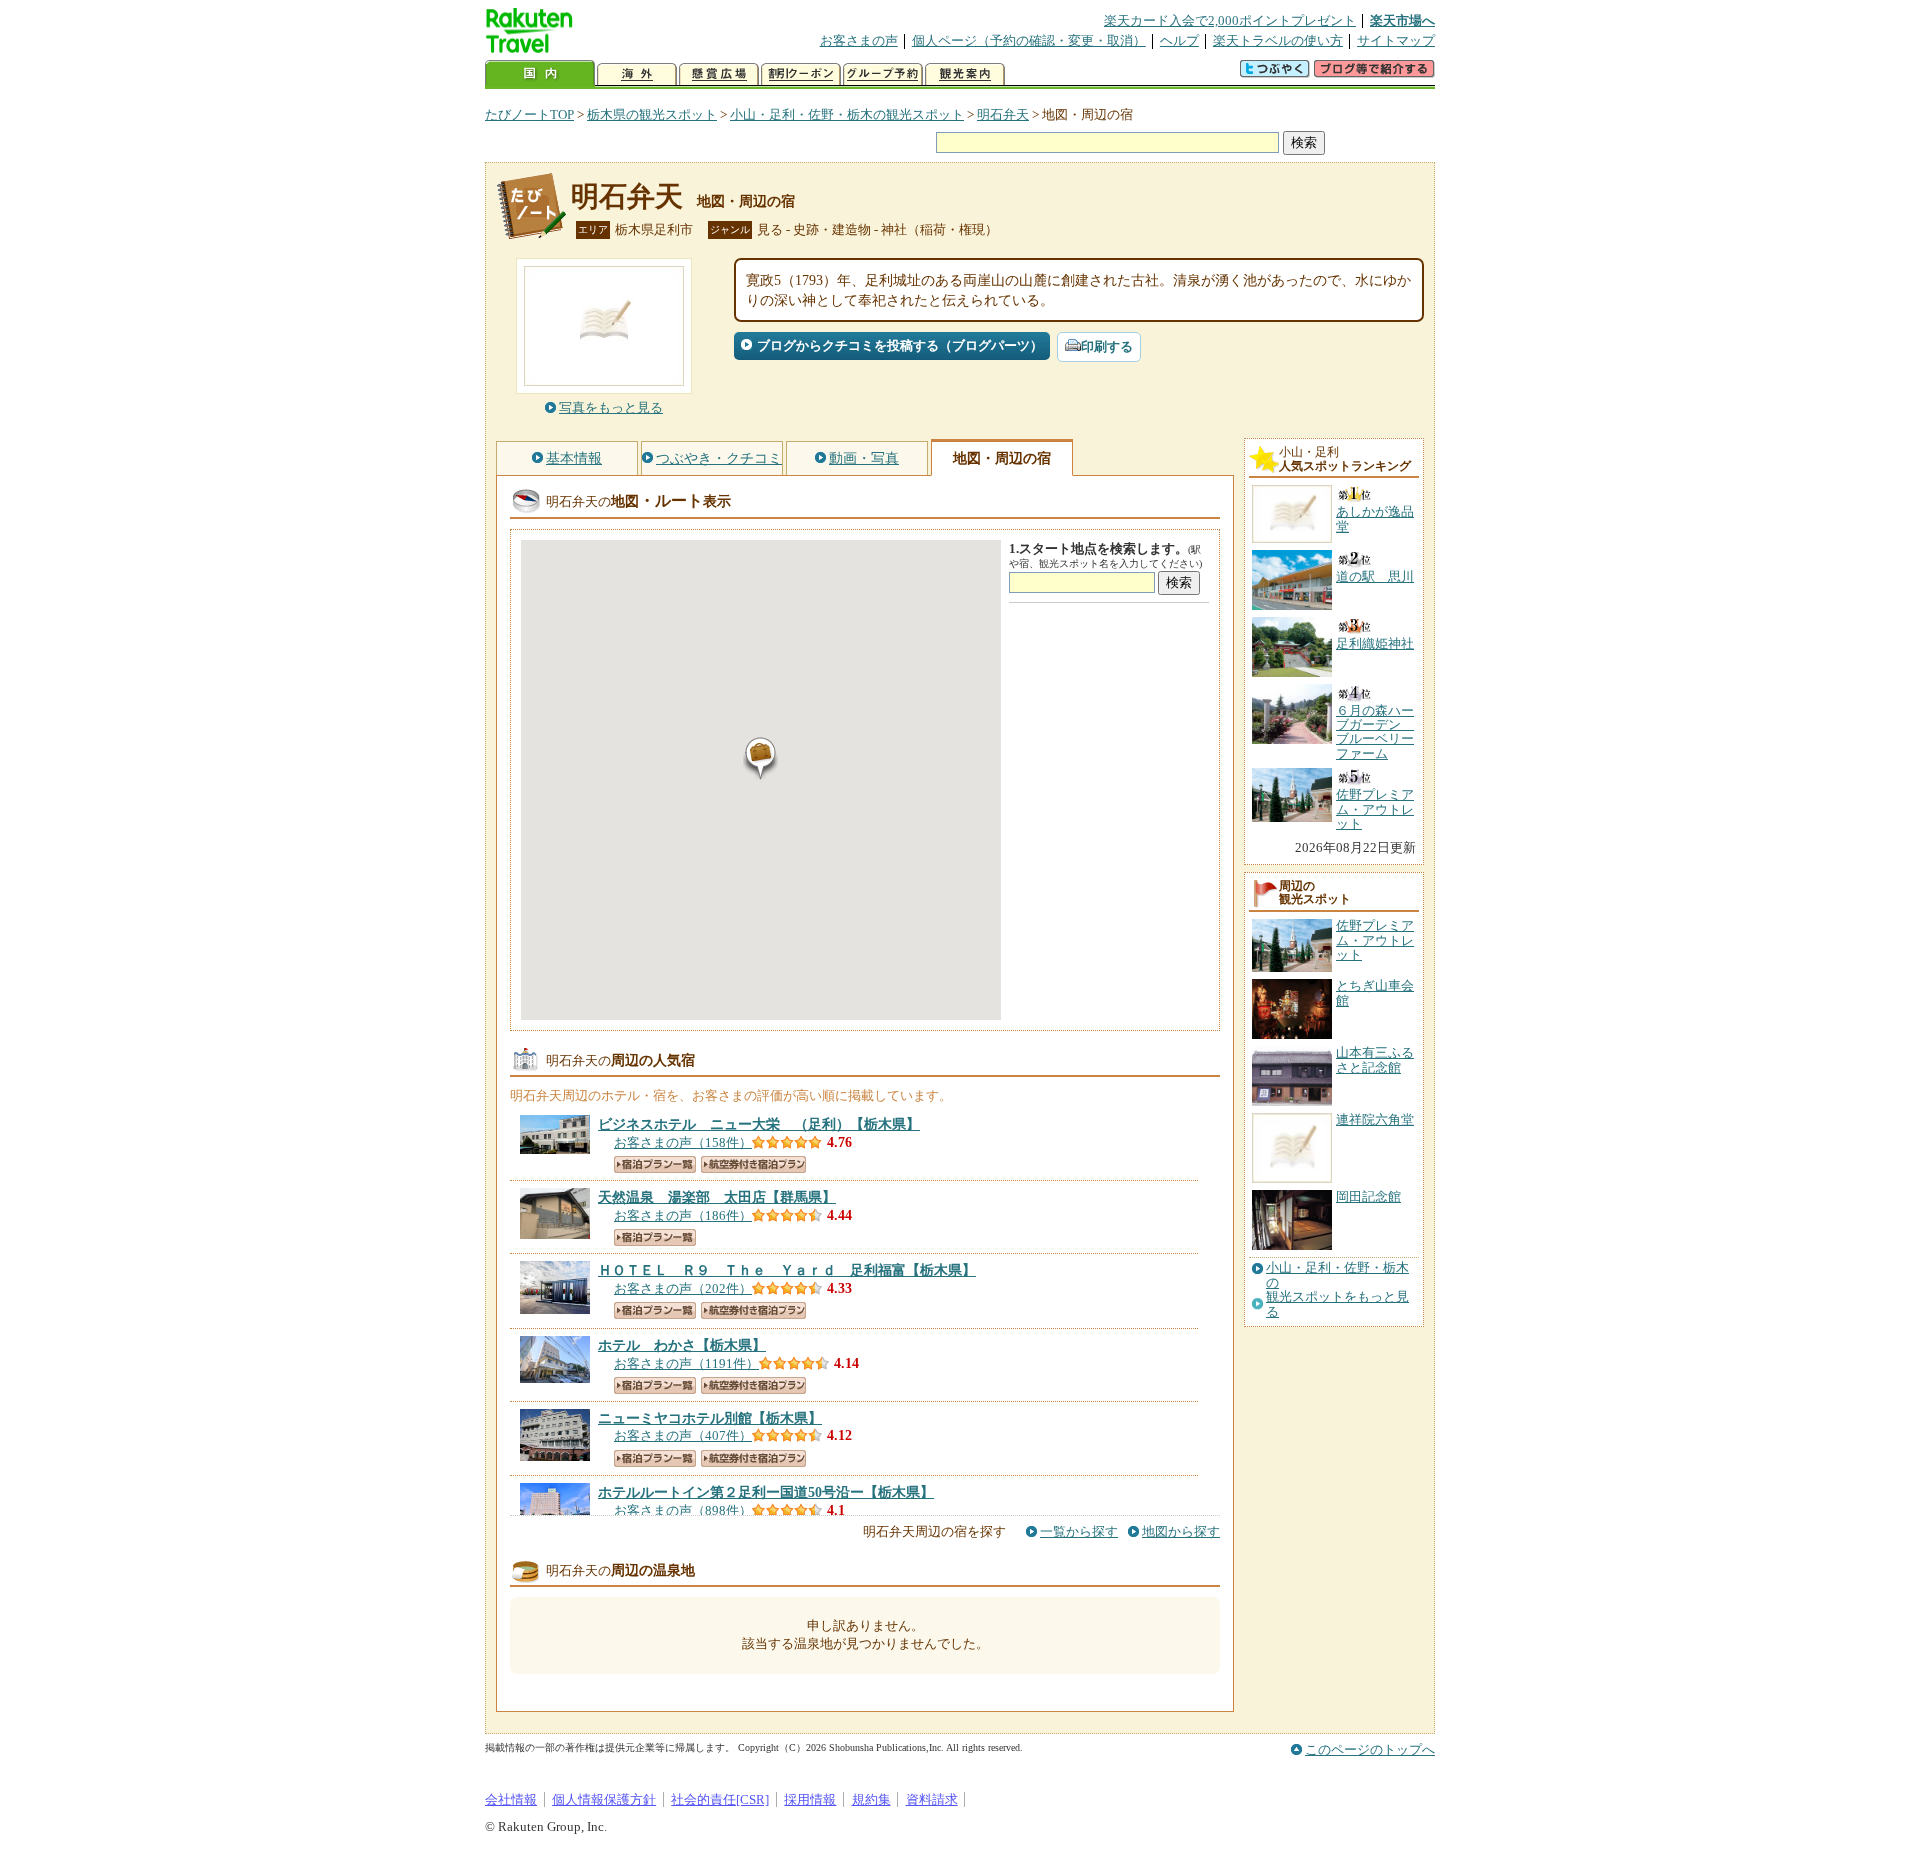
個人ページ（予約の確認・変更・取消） (1029, 40)
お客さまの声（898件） (683, 1510)
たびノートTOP (529, 114)
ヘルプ (1179, 40)
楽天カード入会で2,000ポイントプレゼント (1230, 20)
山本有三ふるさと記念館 (1375, 1059)
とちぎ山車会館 (1375, 992)
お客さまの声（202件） (683, 1288)
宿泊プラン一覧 (655, 1164)
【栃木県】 (759, 1124)
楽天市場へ (1402, 20)
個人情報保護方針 (604, 1799)
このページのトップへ (1370, 1749)
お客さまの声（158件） (683, 1142)
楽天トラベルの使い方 (1278, 40)
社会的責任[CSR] (720, 1799)
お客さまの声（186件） (683, 1215)
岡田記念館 (1368, 1196)
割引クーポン (801, 74)
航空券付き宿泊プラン (753, 1164)
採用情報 (810, 1799)
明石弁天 (1003, 114)
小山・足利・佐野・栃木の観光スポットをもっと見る (1337, 1289)
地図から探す (1181, 1531)
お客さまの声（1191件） (686, 1363)
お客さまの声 (859, 40)
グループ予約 (883, 74)
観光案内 (965, 74)
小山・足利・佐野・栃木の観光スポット (847, 114)
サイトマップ (1396, 40)
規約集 (871, 1799)
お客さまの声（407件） (683, 1435)
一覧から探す (1079, 1531)
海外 (637, 74)
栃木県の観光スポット (652, 114)
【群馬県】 (717, 1197)
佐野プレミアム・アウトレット (1375, 940)
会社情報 (511, 1799)
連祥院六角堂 (1375, 1119)
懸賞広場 (719, 74)
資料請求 (932, 1799)
